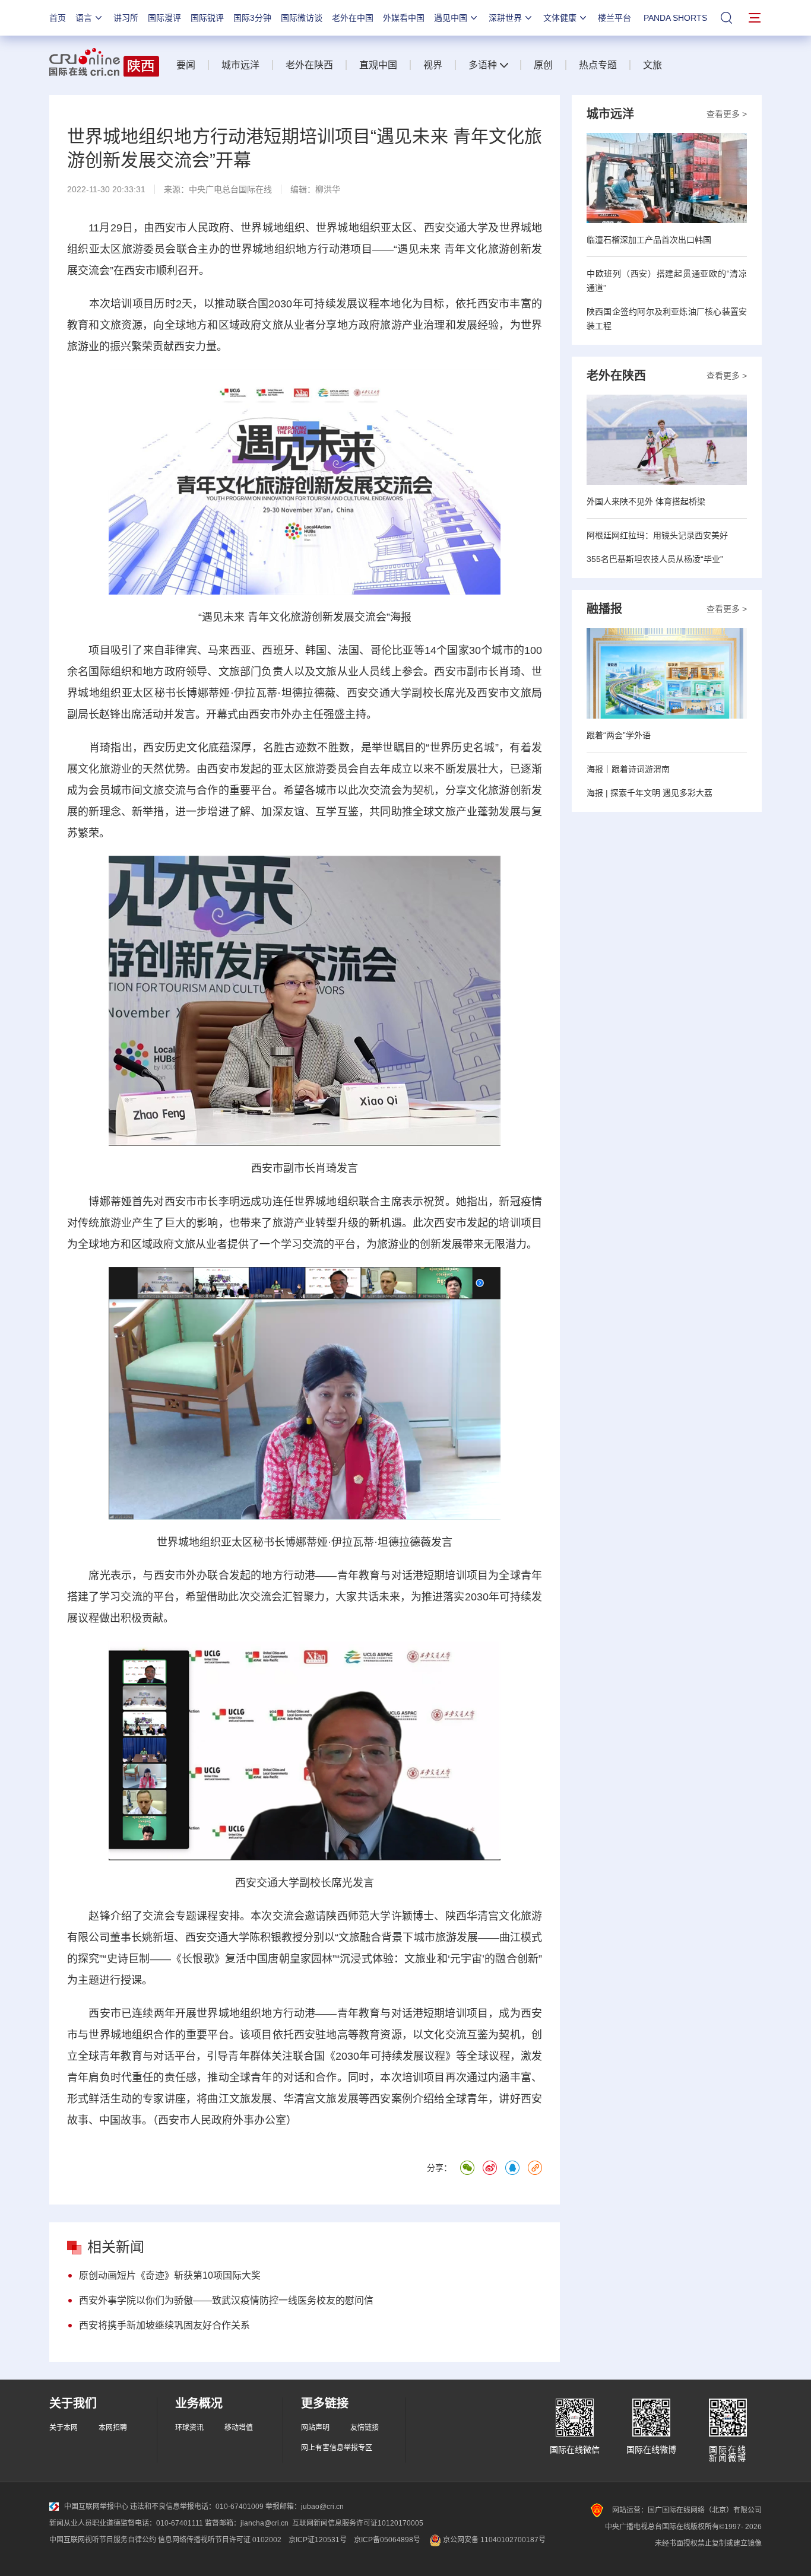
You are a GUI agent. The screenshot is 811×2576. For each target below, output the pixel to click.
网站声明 (315, 2428)
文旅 (652, 65)
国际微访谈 (302, 18)
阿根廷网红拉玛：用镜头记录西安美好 (657, 535)
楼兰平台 (614, 18)
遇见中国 (451, 18)
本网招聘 (113, 2428)
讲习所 (126, 18)
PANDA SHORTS (675, 18)
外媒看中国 (404, 18)
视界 (433, 65)
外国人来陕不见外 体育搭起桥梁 (646, 501)
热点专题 (598, 65)
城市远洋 (240, 65)
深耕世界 (505, 18)
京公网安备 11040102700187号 (493, 2540)
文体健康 (560, 18)
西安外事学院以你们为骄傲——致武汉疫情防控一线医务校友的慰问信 (226, 2300)
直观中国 (378, 65)
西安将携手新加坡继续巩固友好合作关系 (164, 2325)
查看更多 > (727, 114)
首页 (58, 18)
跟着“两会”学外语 (619, 735)
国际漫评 (164, 18)
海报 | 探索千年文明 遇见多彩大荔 (650, 793)
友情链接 (365, 2428)
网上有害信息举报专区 (337, 2448)
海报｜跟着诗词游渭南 (628, 769)
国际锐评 (207, 18)
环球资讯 (189, 2428)
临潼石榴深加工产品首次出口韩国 (649, 240)
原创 (543, 65)
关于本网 (64, 2428)
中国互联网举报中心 (96, 2507)
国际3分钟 (252, 18)
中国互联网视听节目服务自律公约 (103, 2540)
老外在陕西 (309, 65)
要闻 (186, 65)
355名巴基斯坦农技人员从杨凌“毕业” (655, 559)
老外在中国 (353, 18)
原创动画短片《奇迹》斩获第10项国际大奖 (170, 2275)
